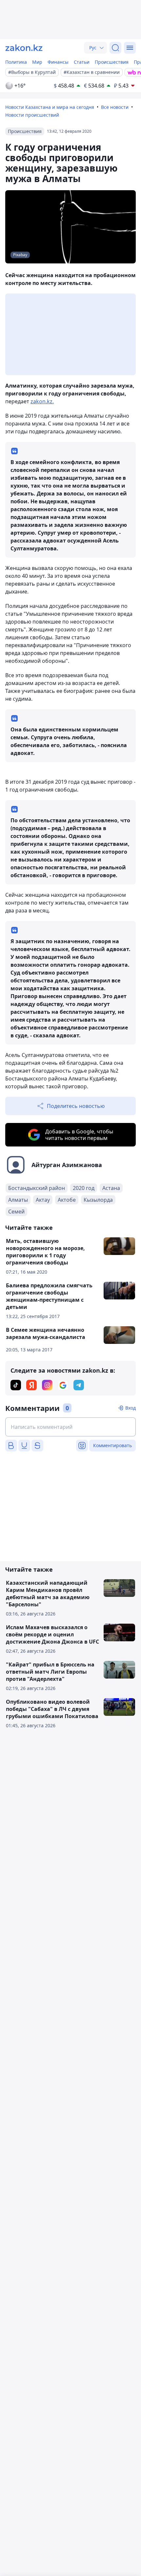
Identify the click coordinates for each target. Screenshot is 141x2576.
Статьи (82, 62)
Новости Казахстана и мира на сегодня (50, 107)
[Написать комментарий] (70, 1427)
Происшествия (112, 62)
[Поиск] (115, 48)
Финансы (58, 62)
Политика (16, 62)
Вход (131, 1408)
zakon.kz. (42, 401)
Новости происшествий (32, 115)
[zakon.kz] (24, 48)
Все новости (115, 107)
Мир (37, 62)
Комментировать (112, 1445)
